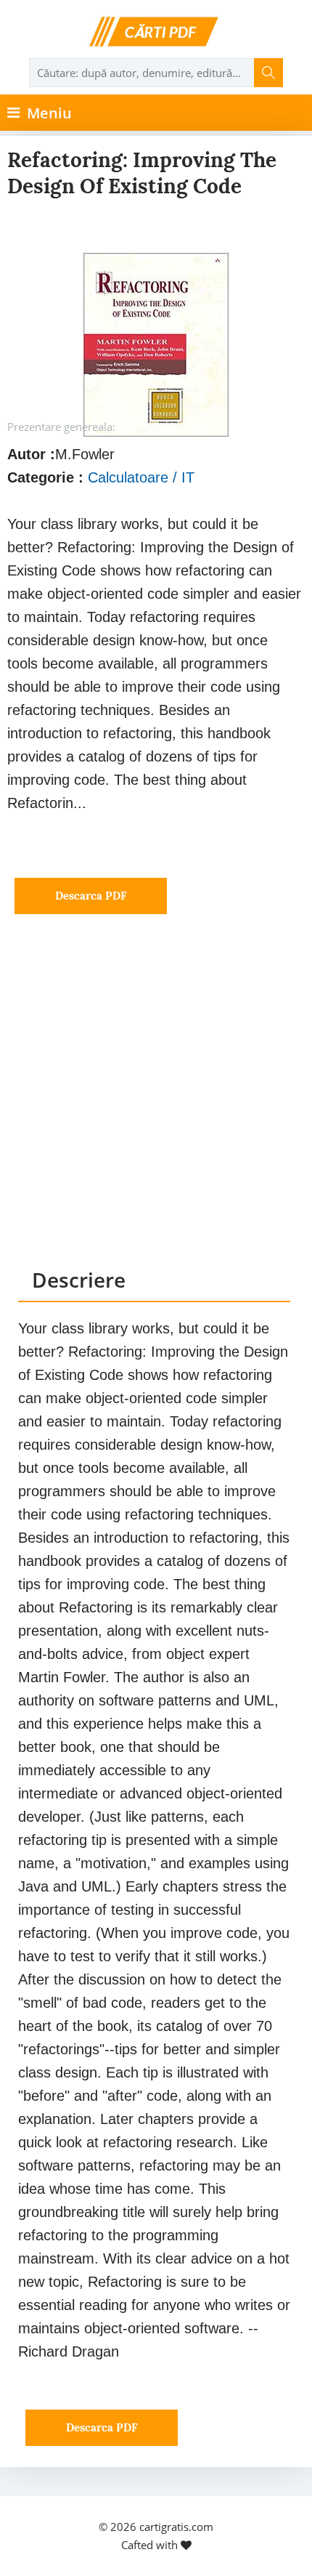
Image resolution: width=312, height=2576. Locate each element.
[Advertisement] (156, 1105)
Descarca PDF (91, 896)
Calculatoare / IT (141, 477)
